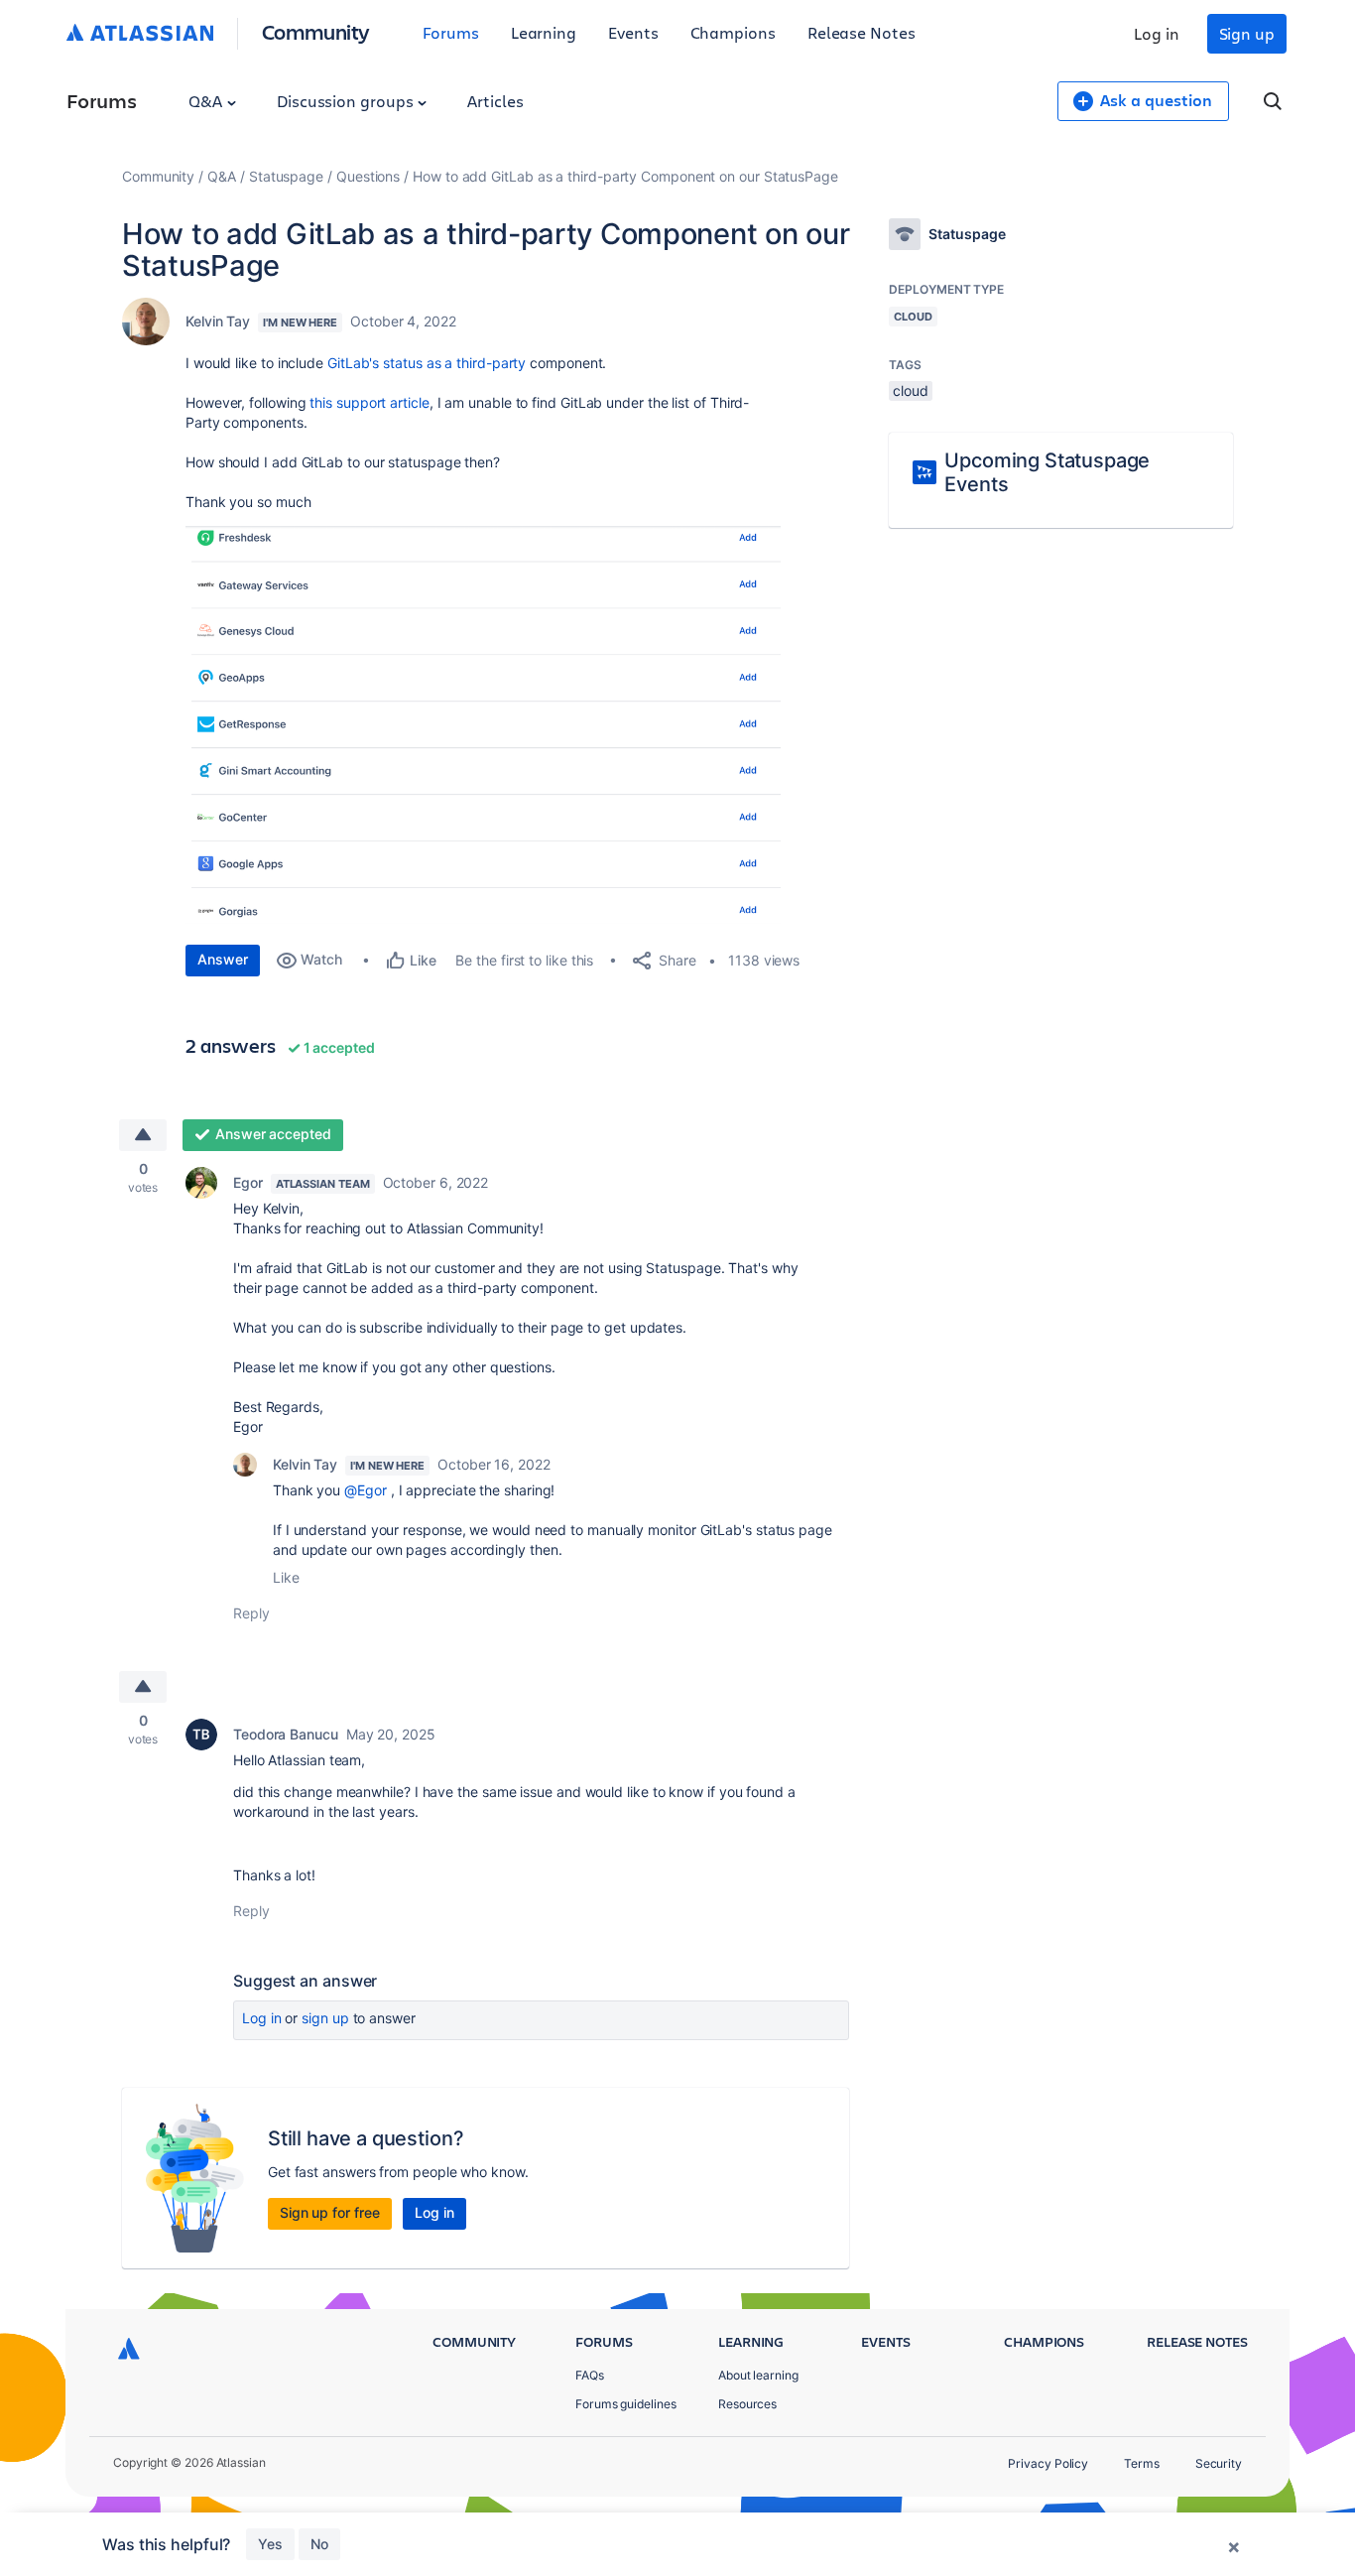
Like (286, 1577)
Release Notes (862, 32)
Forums (451, 32)
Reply (251, 1613)
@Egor (366, 1490)
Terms (1142, 2463)
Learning (544, 32)
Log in (1157, 33)
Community (316, 31)
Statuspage (286, 176)
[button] (483, 718)
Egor (248, 1182)
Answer (223, 959)
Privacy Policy (1048, 2463)
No (319, 2544)
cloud (911, 390)
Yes (270, 2544)
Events (633, 32)
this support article (369, 402)
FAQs (590, 2375)
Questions (368, 176)
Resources (747, 2404)
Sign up (1247, 33)
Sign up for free (330, 2212)
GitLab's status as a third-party (427, 363)
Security (1219, 2463)
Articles (495, 101)
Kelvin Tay (218, 321)
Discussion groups (347, 101)
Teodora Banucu (286, 1734)
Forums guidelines (626, 2404)
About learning (758, 2375)
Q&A (207, 101)
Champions (733, 32)
